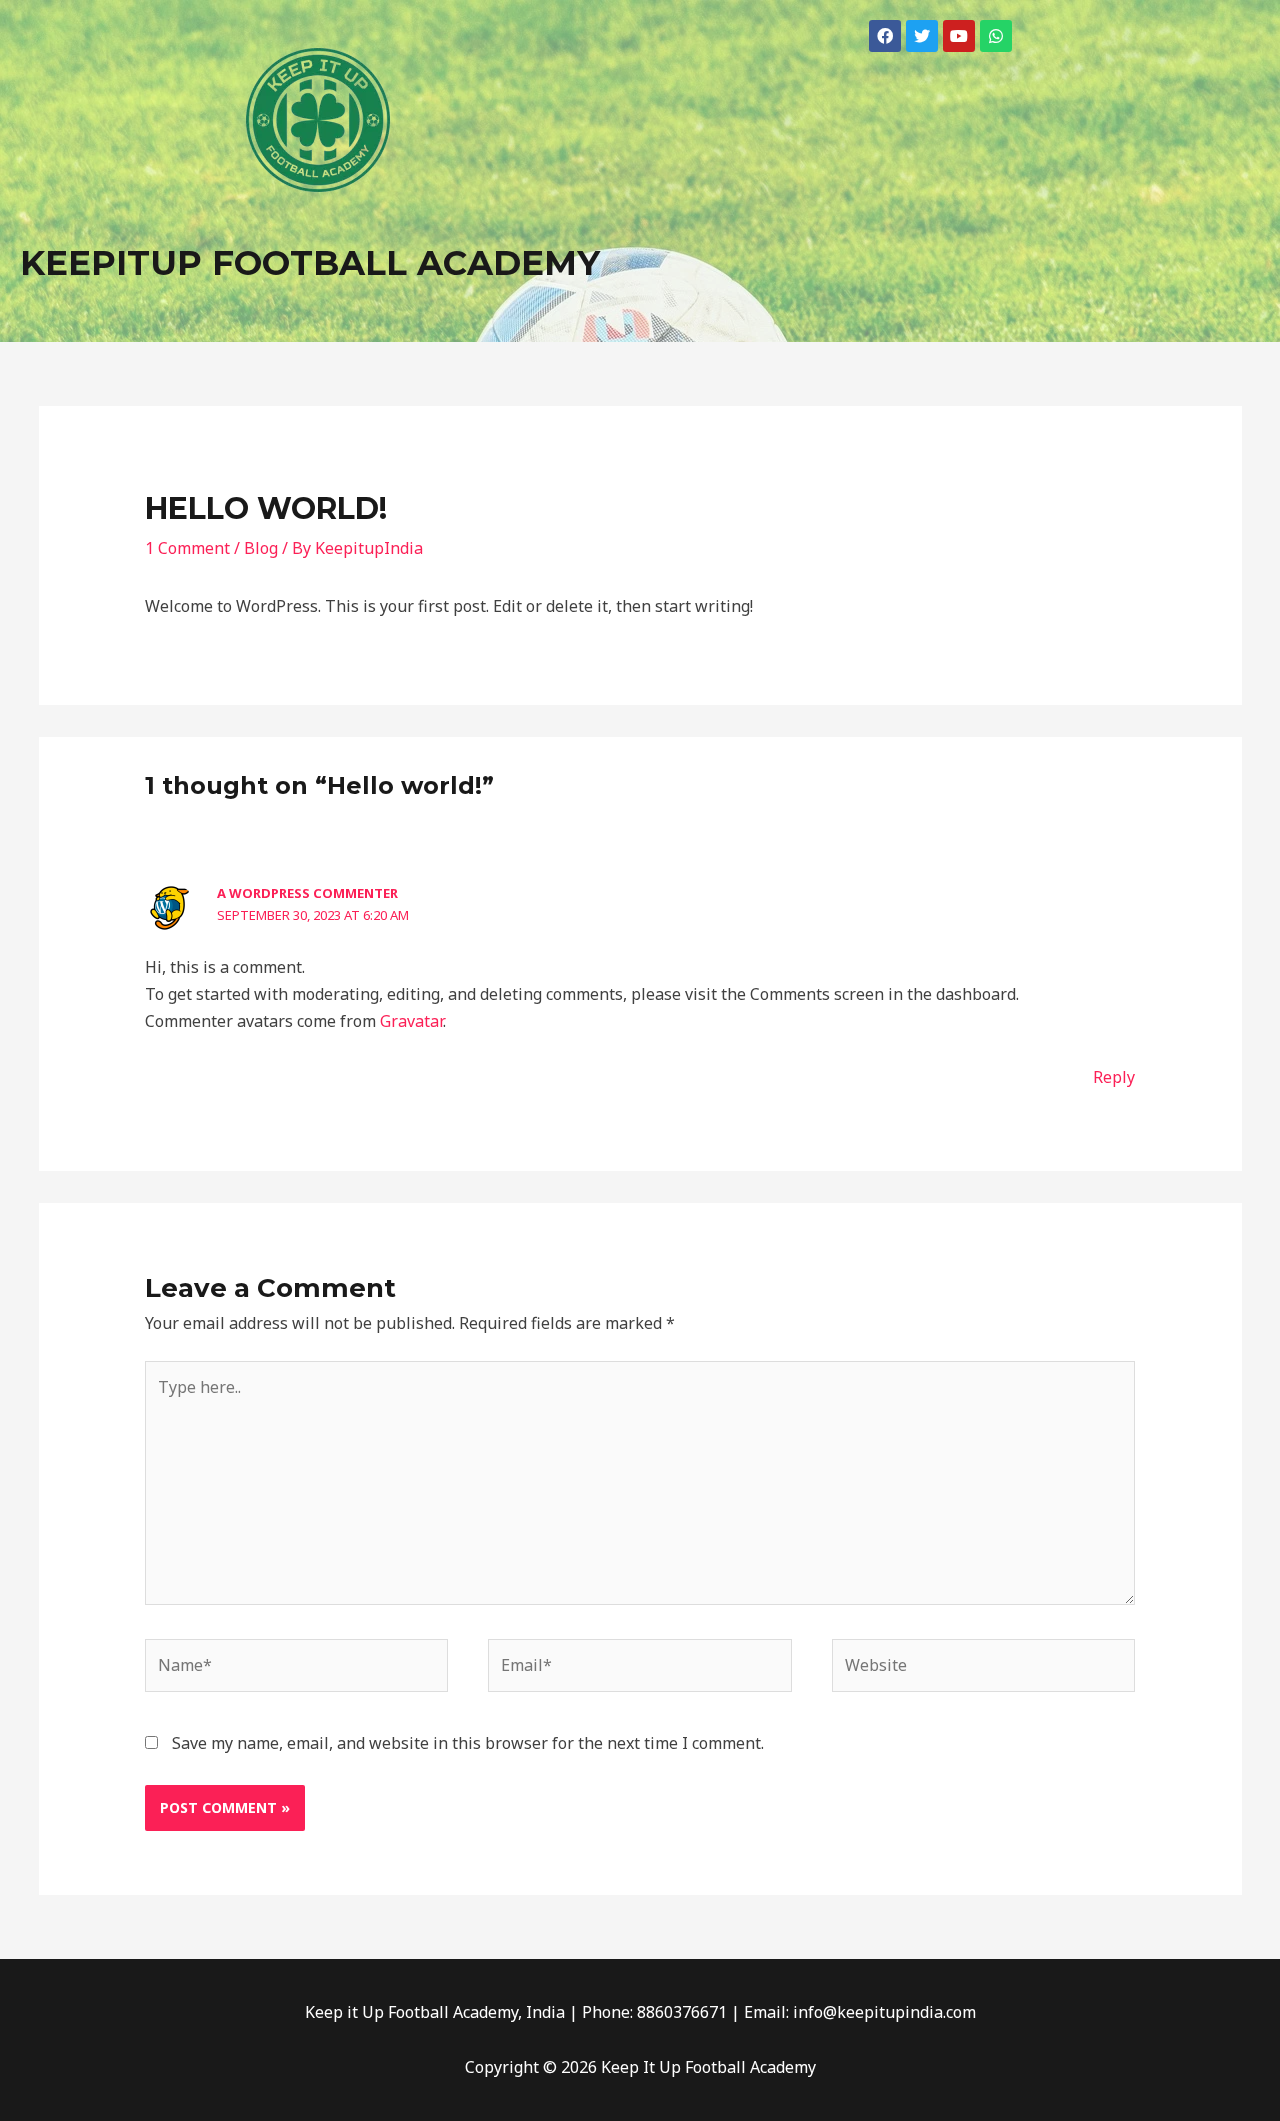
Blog (261, 548)
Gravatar (411, 1021)
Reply (1114, 1077)
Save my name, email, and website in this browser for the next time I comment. (468, 1743)
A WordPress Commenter (307, 893)
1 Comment (187, 548)
